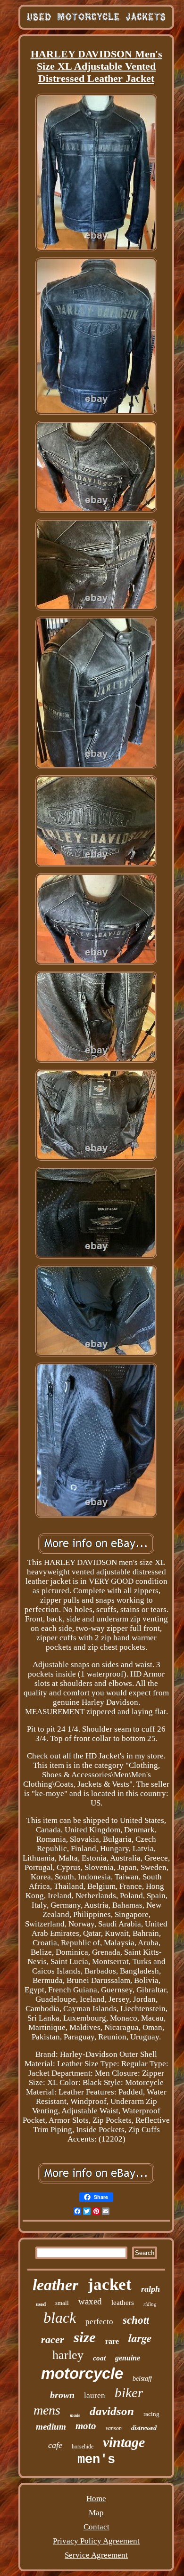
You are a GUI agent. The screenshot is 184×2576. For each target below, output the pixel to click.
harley (68, 2355)
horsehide (83, 2447)
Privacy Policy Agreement (96, 2541)
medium (51, 2427)
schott (136, 2320)
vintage (124, 2442)
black (60, 2318)
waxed (90, 2301)
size (85, 2337)
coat (99, 2358)
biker (129, 2392)
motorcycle (82, 2373)
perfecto (99, 2322)
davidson (112, 2411)
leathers (123, 2303)
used (41, 2304)
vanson (114, 2428)
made (75, 2415)
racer (53, 2339)
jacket (110, 2284)
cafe (55, 2445)
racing (151, 2414)
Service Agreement (96, 2555)
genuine (128, 2358)
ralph (151, 2289)
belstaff (142, 2379)
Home (96, 2499)
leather (55, 2285)
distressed (144, 2428)
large (140, 2338)
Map (96, 2513)
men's (96, 2460)
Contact (96, 2527)
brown (62, 2395)
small (62, 2303)
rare (112, 2341)
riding (150, 2304)
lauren (95, 2395)
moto (86, 2426)
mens (47, 2410)
